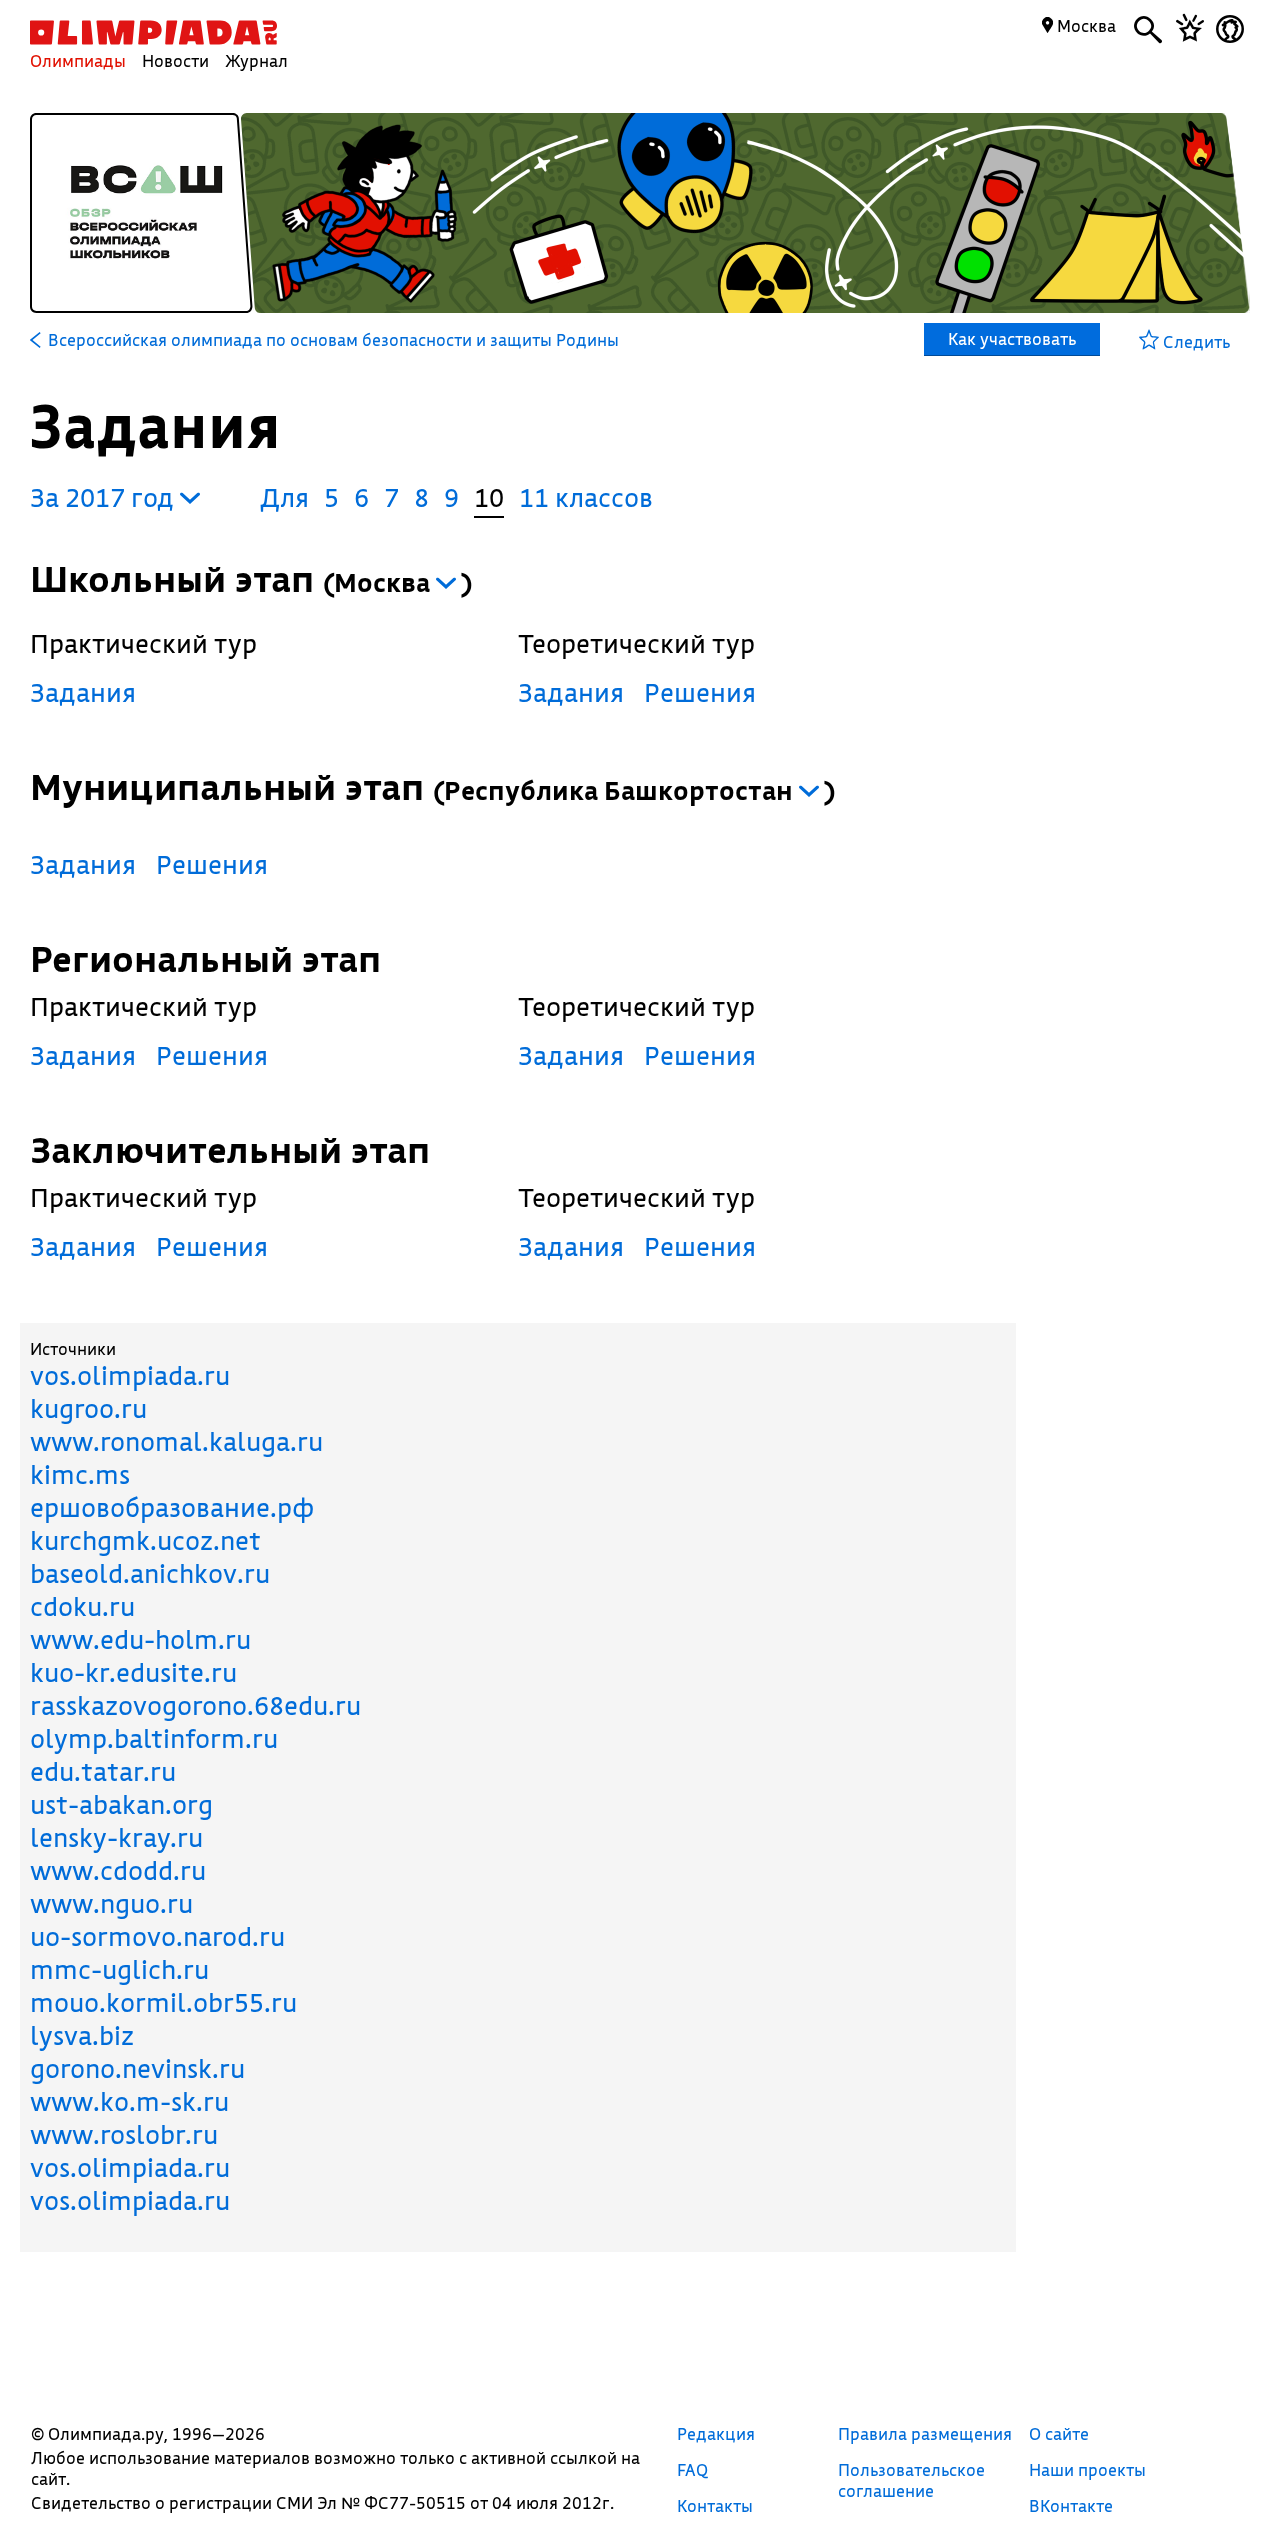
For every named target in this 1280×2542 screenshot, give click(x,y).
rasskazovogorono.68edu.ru (195, 1705)
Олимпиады (78, 60)
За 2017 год (105, 497)
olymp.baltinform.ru (154, 1738)
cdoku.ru (82, 1606)
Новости (175, 60)
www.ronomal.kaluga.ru (176, 1441)
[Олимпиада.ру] (153, 32)
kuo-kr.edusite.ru (133, 1672)
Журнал (256, 60)
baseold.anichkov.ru (150, 1573)
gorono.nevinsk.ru (137, 2068)
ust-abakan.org (121, 1804)
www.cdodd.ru (118, 1870)
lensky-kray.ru (116, 1837)
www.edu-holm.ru (140, 1639)
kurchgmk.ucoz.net (145, 1540)
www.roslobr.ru (124, 2134)
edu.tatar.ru (103, 1771)
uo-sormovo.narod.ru (157, 1936)
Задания (83, 692)
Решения (700, 692)
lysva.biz (82, 2035)
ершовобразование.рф (172, 1507)
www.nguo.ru (111, 1903)
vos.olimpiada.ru (130, 1375)
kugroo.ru (88, 1408)
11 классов (586, 497)
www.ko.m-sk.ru (129, 2101)
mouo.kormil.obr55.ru (163, 2002)
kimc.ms (80, 1474)
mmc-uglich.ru (119, 1969)
